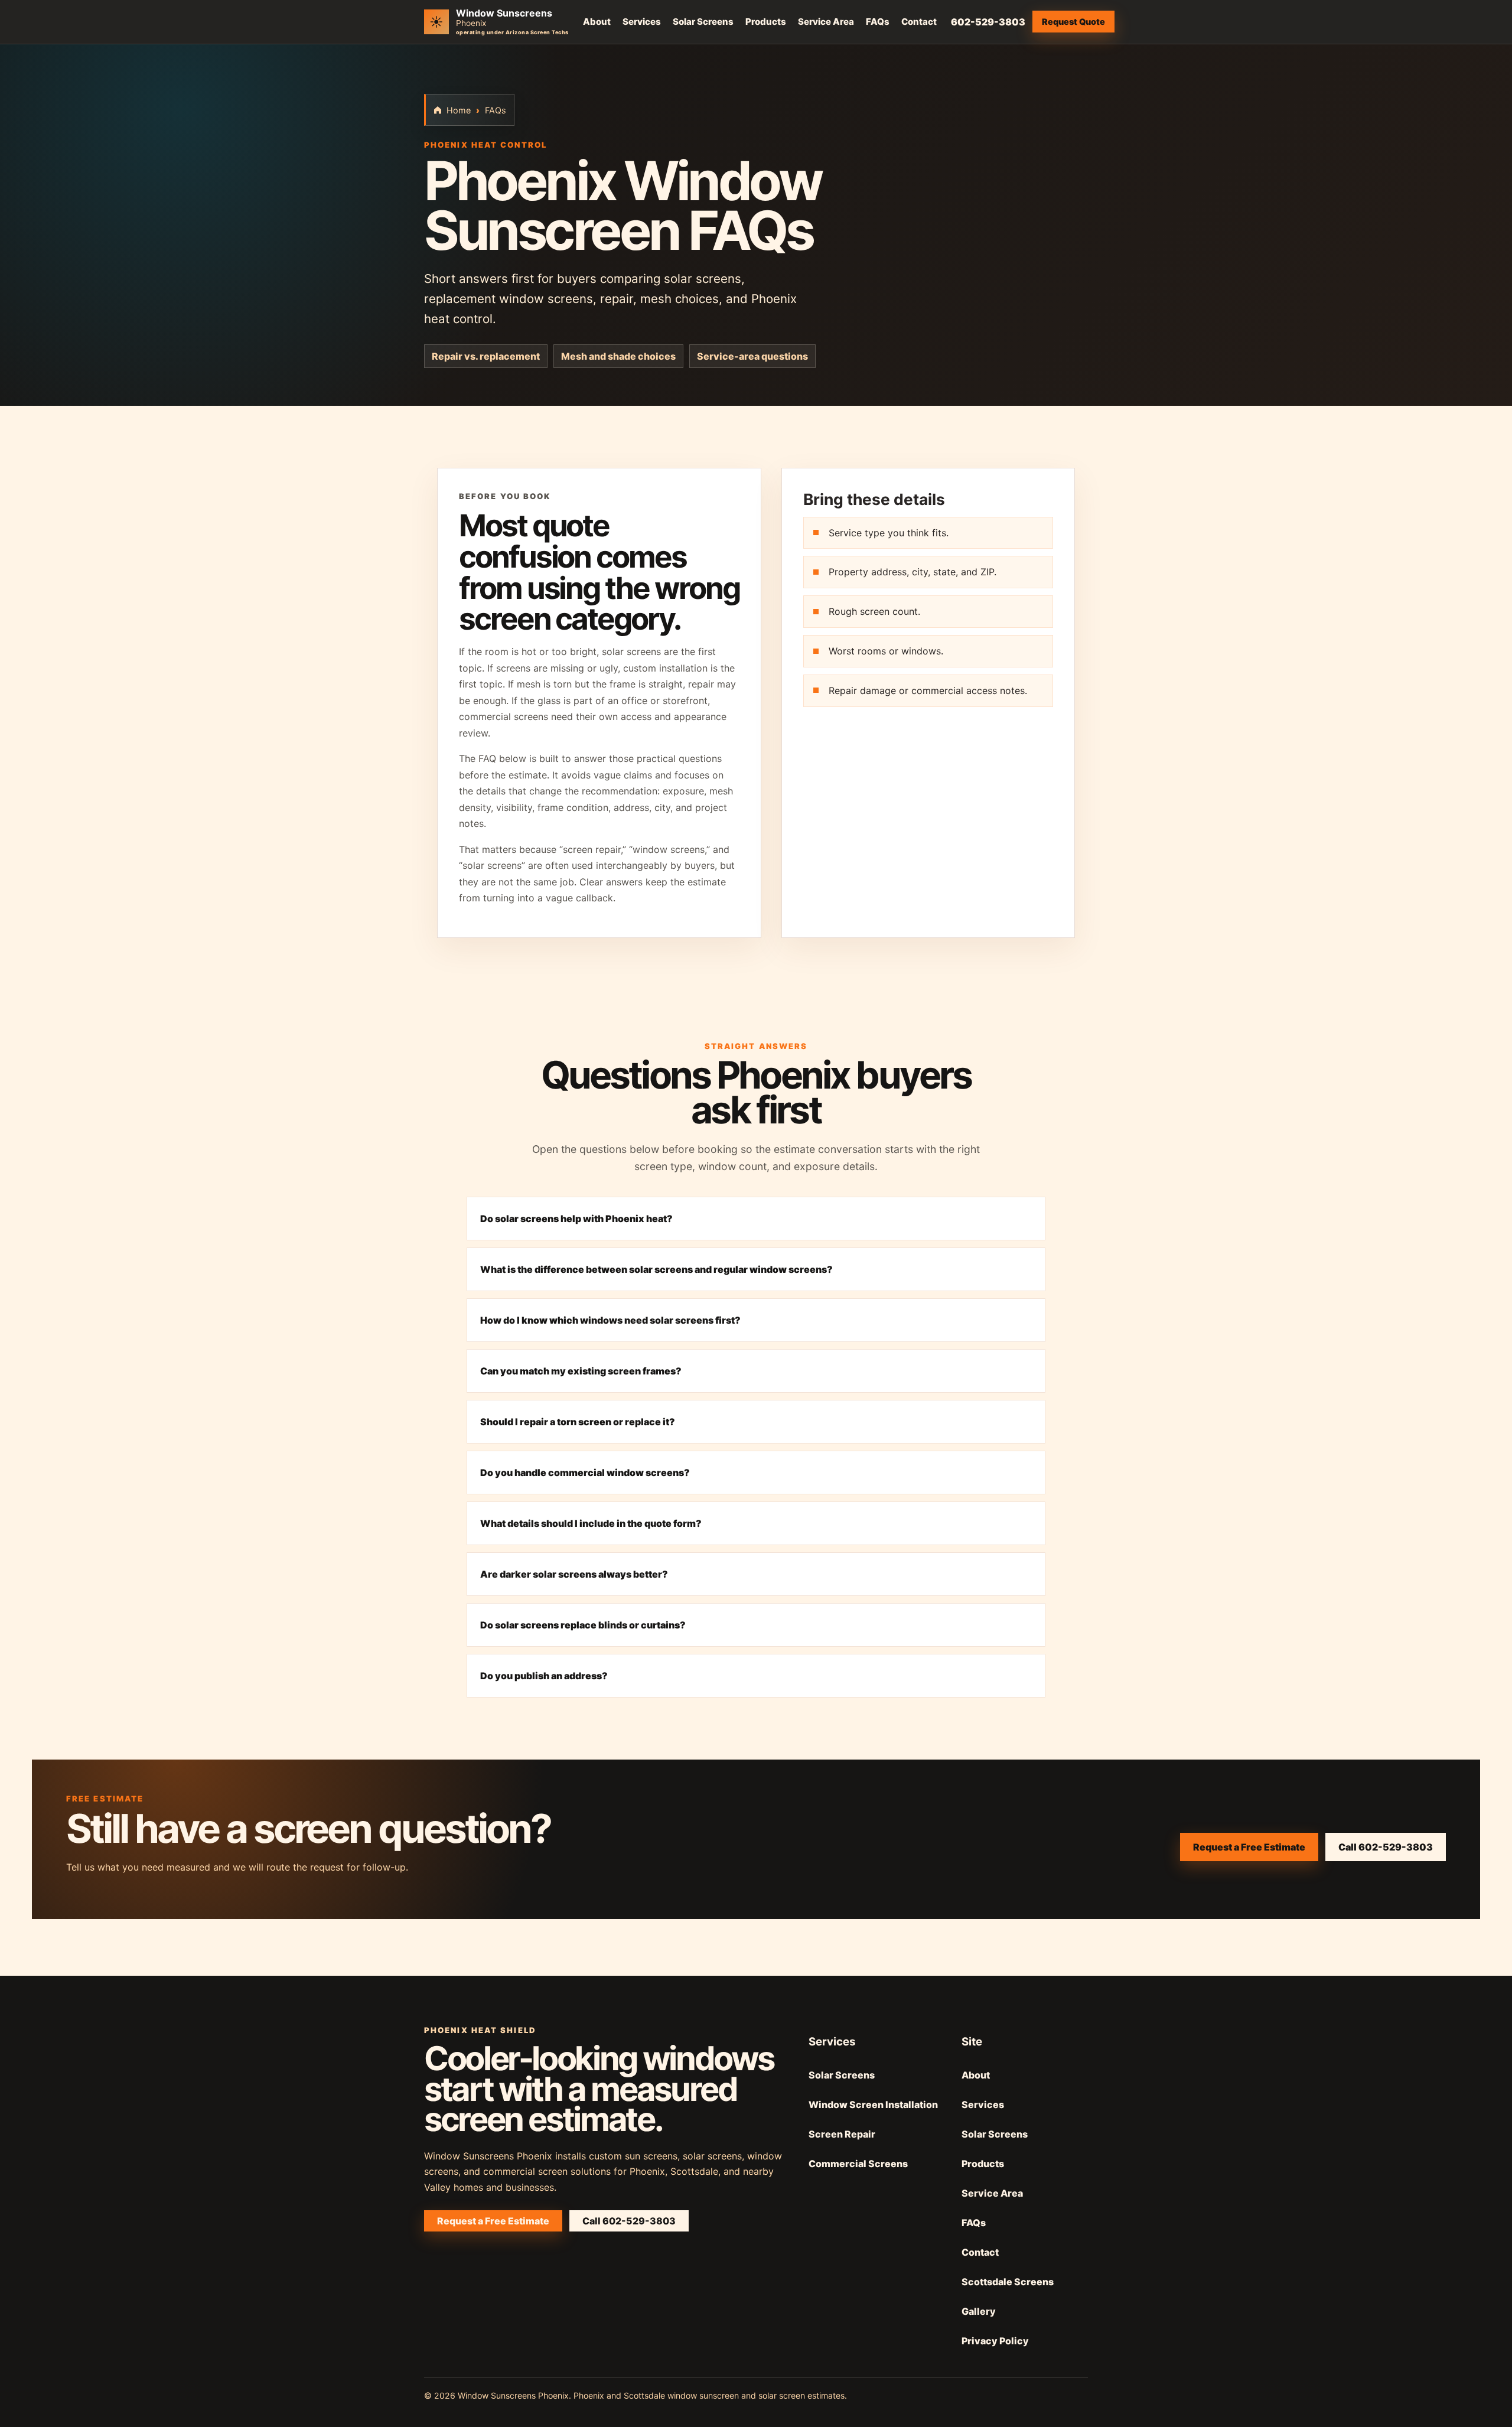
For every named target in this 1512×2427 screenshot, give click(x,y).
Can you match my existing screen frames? (581, 1371)
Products (766, 22)
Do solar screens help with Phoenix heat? (576, 1219)
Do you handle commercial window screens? (585, 1473)
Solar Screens (703, 22)
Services (642, 22)
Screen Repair (842, 2134)
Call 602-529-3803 (1386, 1847)
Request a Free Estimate (1249, 1847)
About (597, 22)
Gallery (979, 2311)
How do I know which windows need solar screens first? (610, 1320)
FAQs (878, 22)
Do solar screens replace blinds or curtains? (583, 1625)
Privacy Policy (995, 2341)
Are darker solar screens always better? (574, 1574)
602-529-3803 (988, 22)
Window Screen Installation (873, 2105)
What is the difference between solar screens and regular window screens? (656, 1269)
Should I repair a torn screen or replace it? (578, 1422)
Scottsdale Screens (1008, 2282)
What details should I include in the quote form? (591, 1523)
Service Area (826, 22)
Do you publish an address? (544, 1676)
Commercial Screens (858, 2164)
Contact (919, 22)
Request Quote (1073, 22)
